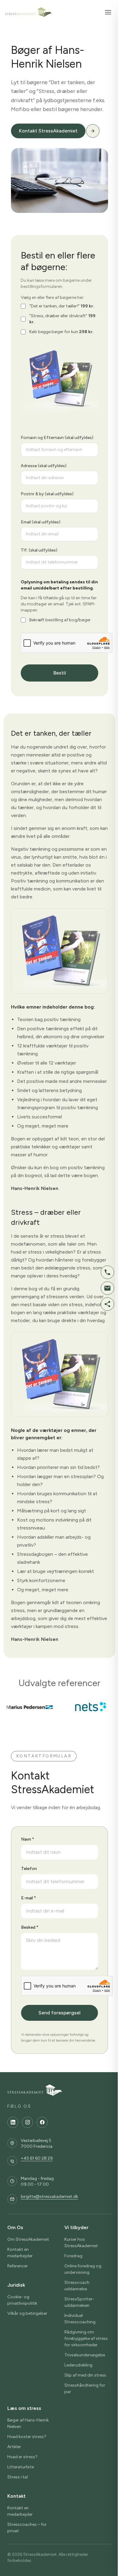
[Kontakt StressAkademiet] (93, 131)
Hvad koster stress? (27, 2437)
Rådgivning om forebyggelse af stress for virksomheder (86, 2338)
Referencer (18, 2266)
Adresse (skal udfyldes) (44, 466)
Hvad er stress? (22, 2457)
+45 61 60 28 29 (37, 2158)
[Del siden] (107, 1304)
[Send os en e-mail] (107, 1288)
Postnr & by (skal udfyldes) (47, 494)
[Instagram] (27, 2122)
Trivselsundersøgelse (85, 2355)
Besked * (30, 1927)
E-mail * (29, 1898)
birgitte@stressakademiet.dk (49, 2197)
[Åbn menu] (108, 12)
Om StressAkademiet (28, 2239)
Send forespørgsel (60, 2013)
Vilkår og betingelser (27, 2313)
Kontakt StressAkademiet (48, 131)
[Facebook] (42, 2122)
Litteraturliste (21, 2467)
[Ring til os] (107, 1272)
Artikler (14, 2447)
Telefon (29, 1869)
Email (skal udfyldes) (41, 522)
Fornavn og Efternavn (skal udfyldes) (57, 438)
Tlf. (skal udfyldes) (39, 550)
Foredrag (73, 2256)
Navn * (28, 1839)
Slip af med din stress (85, 2375)
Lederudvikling (78, 2365)
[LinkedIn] (13, 2122)
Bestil (60, 673)
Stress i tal (18, 2477)
